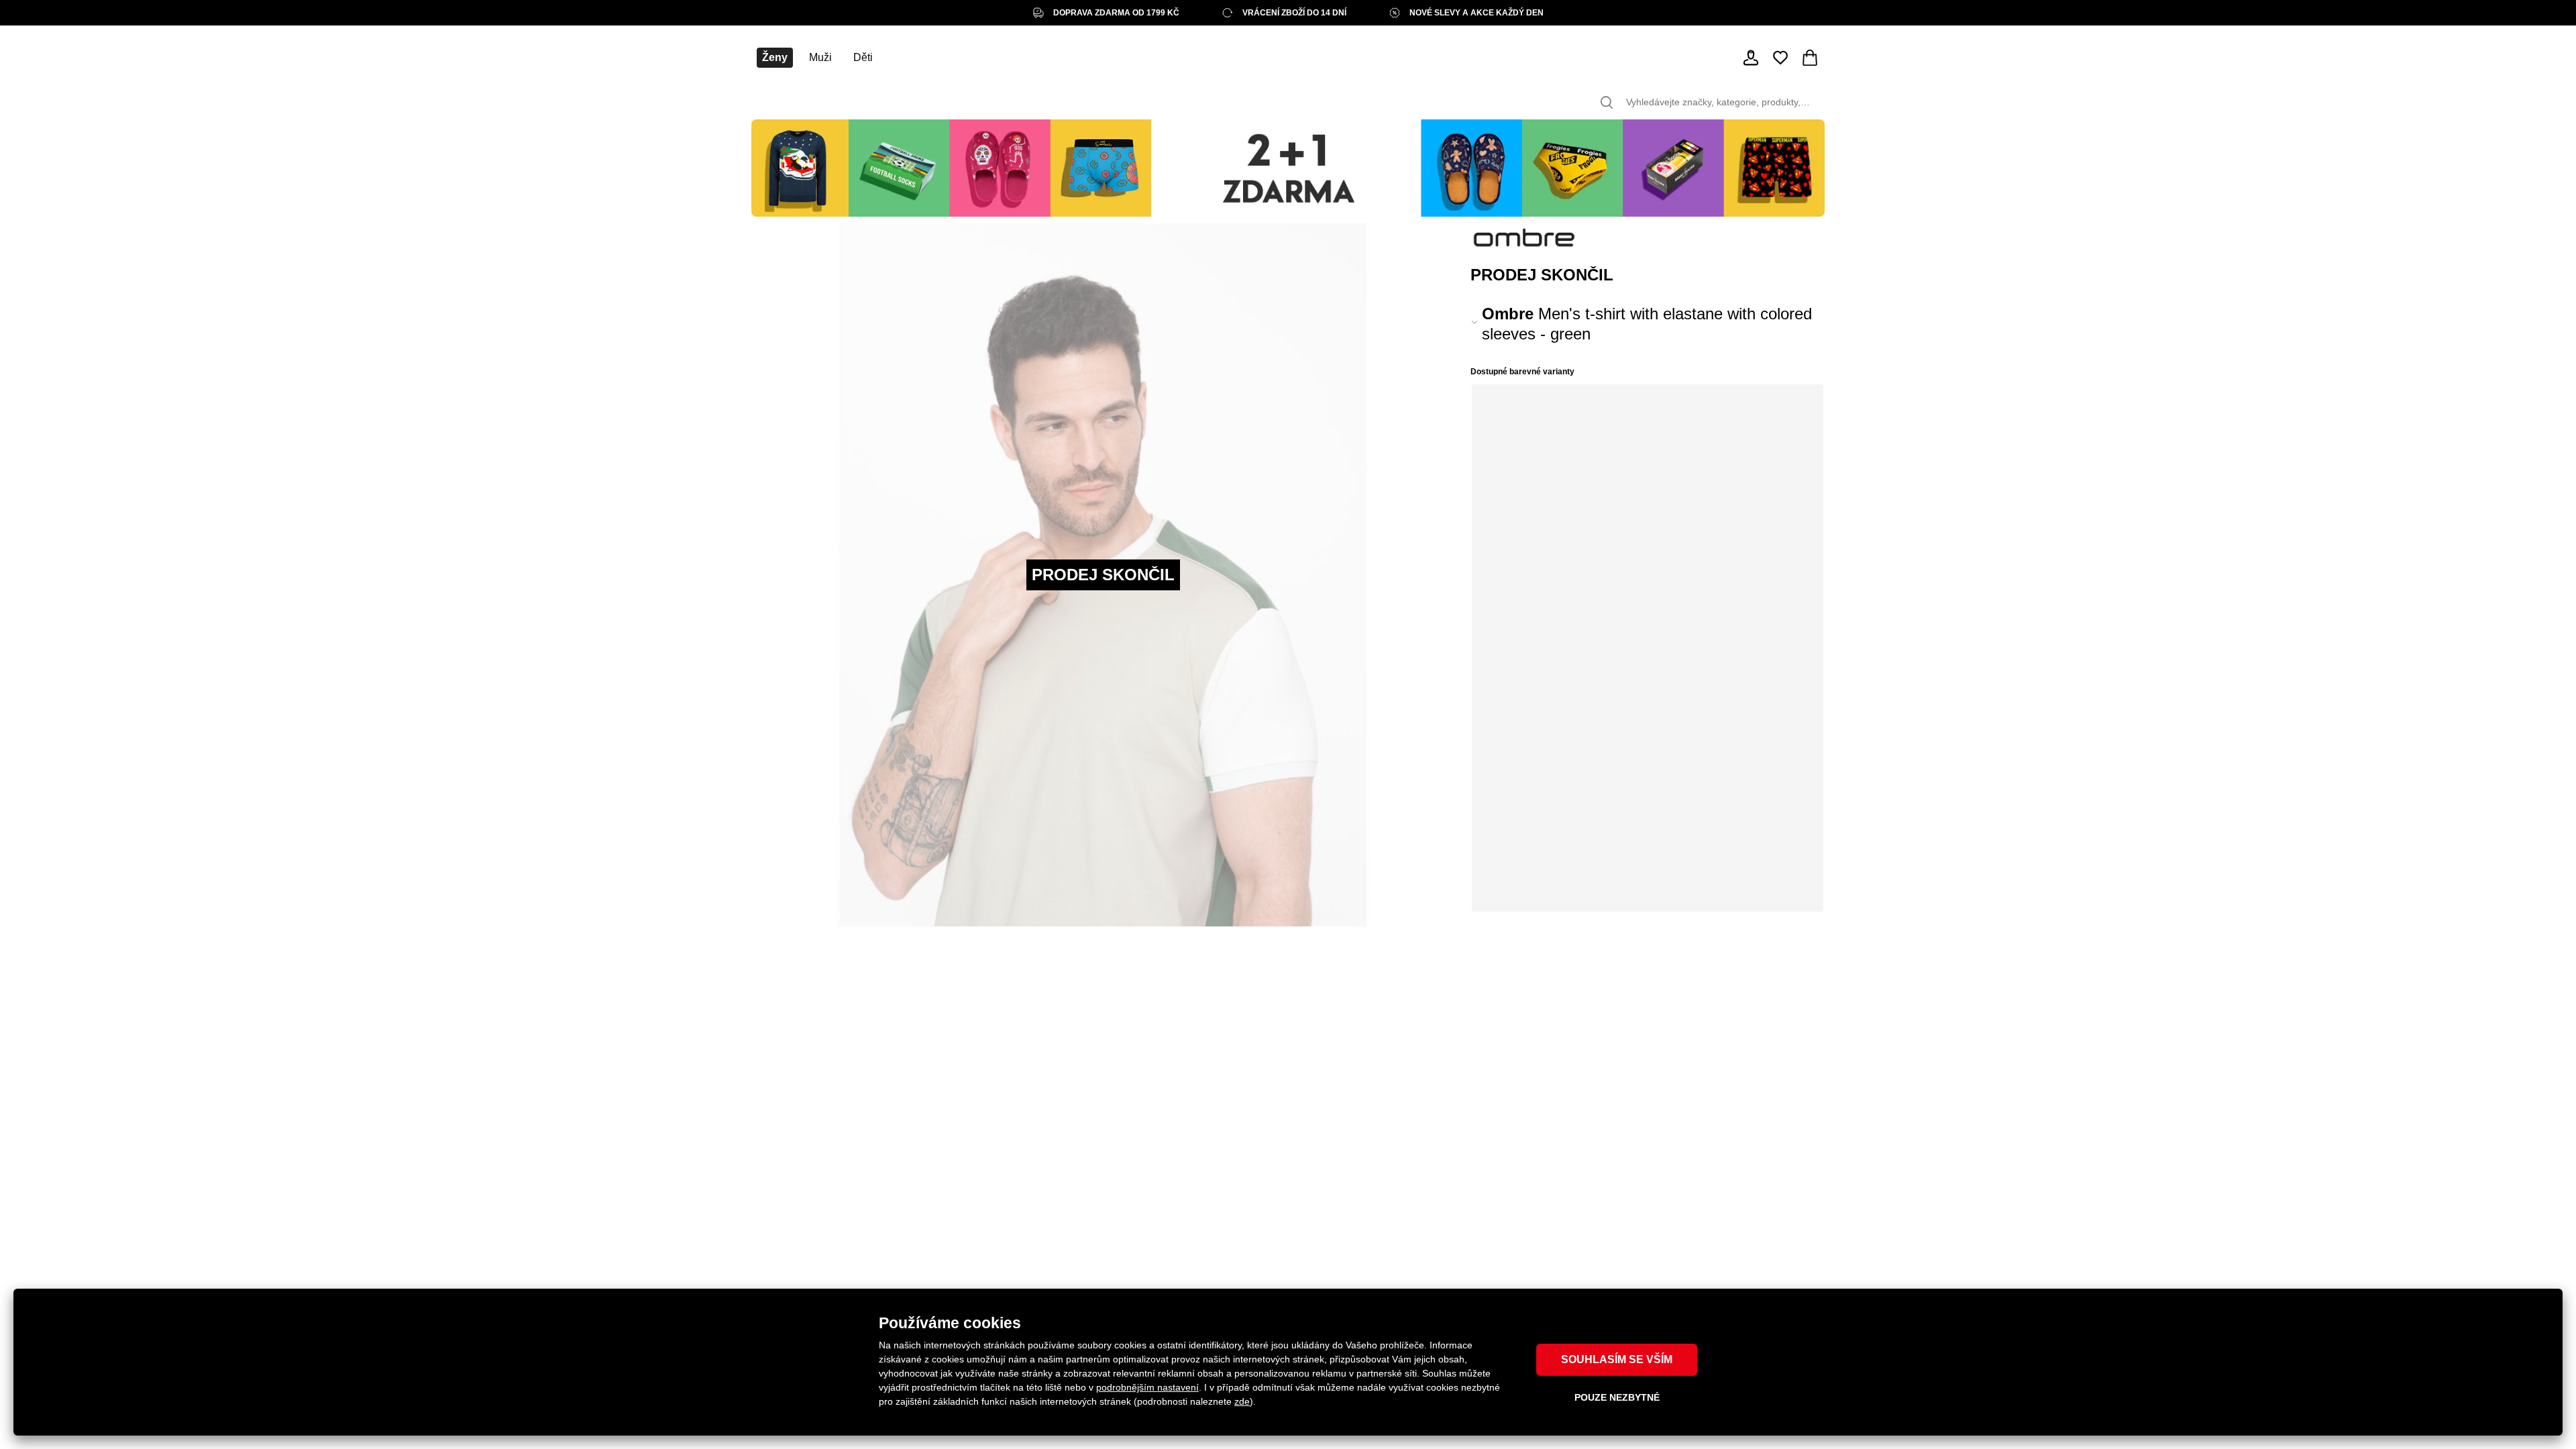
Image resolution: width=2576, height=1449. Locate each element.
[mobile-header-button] (1751, 58)
